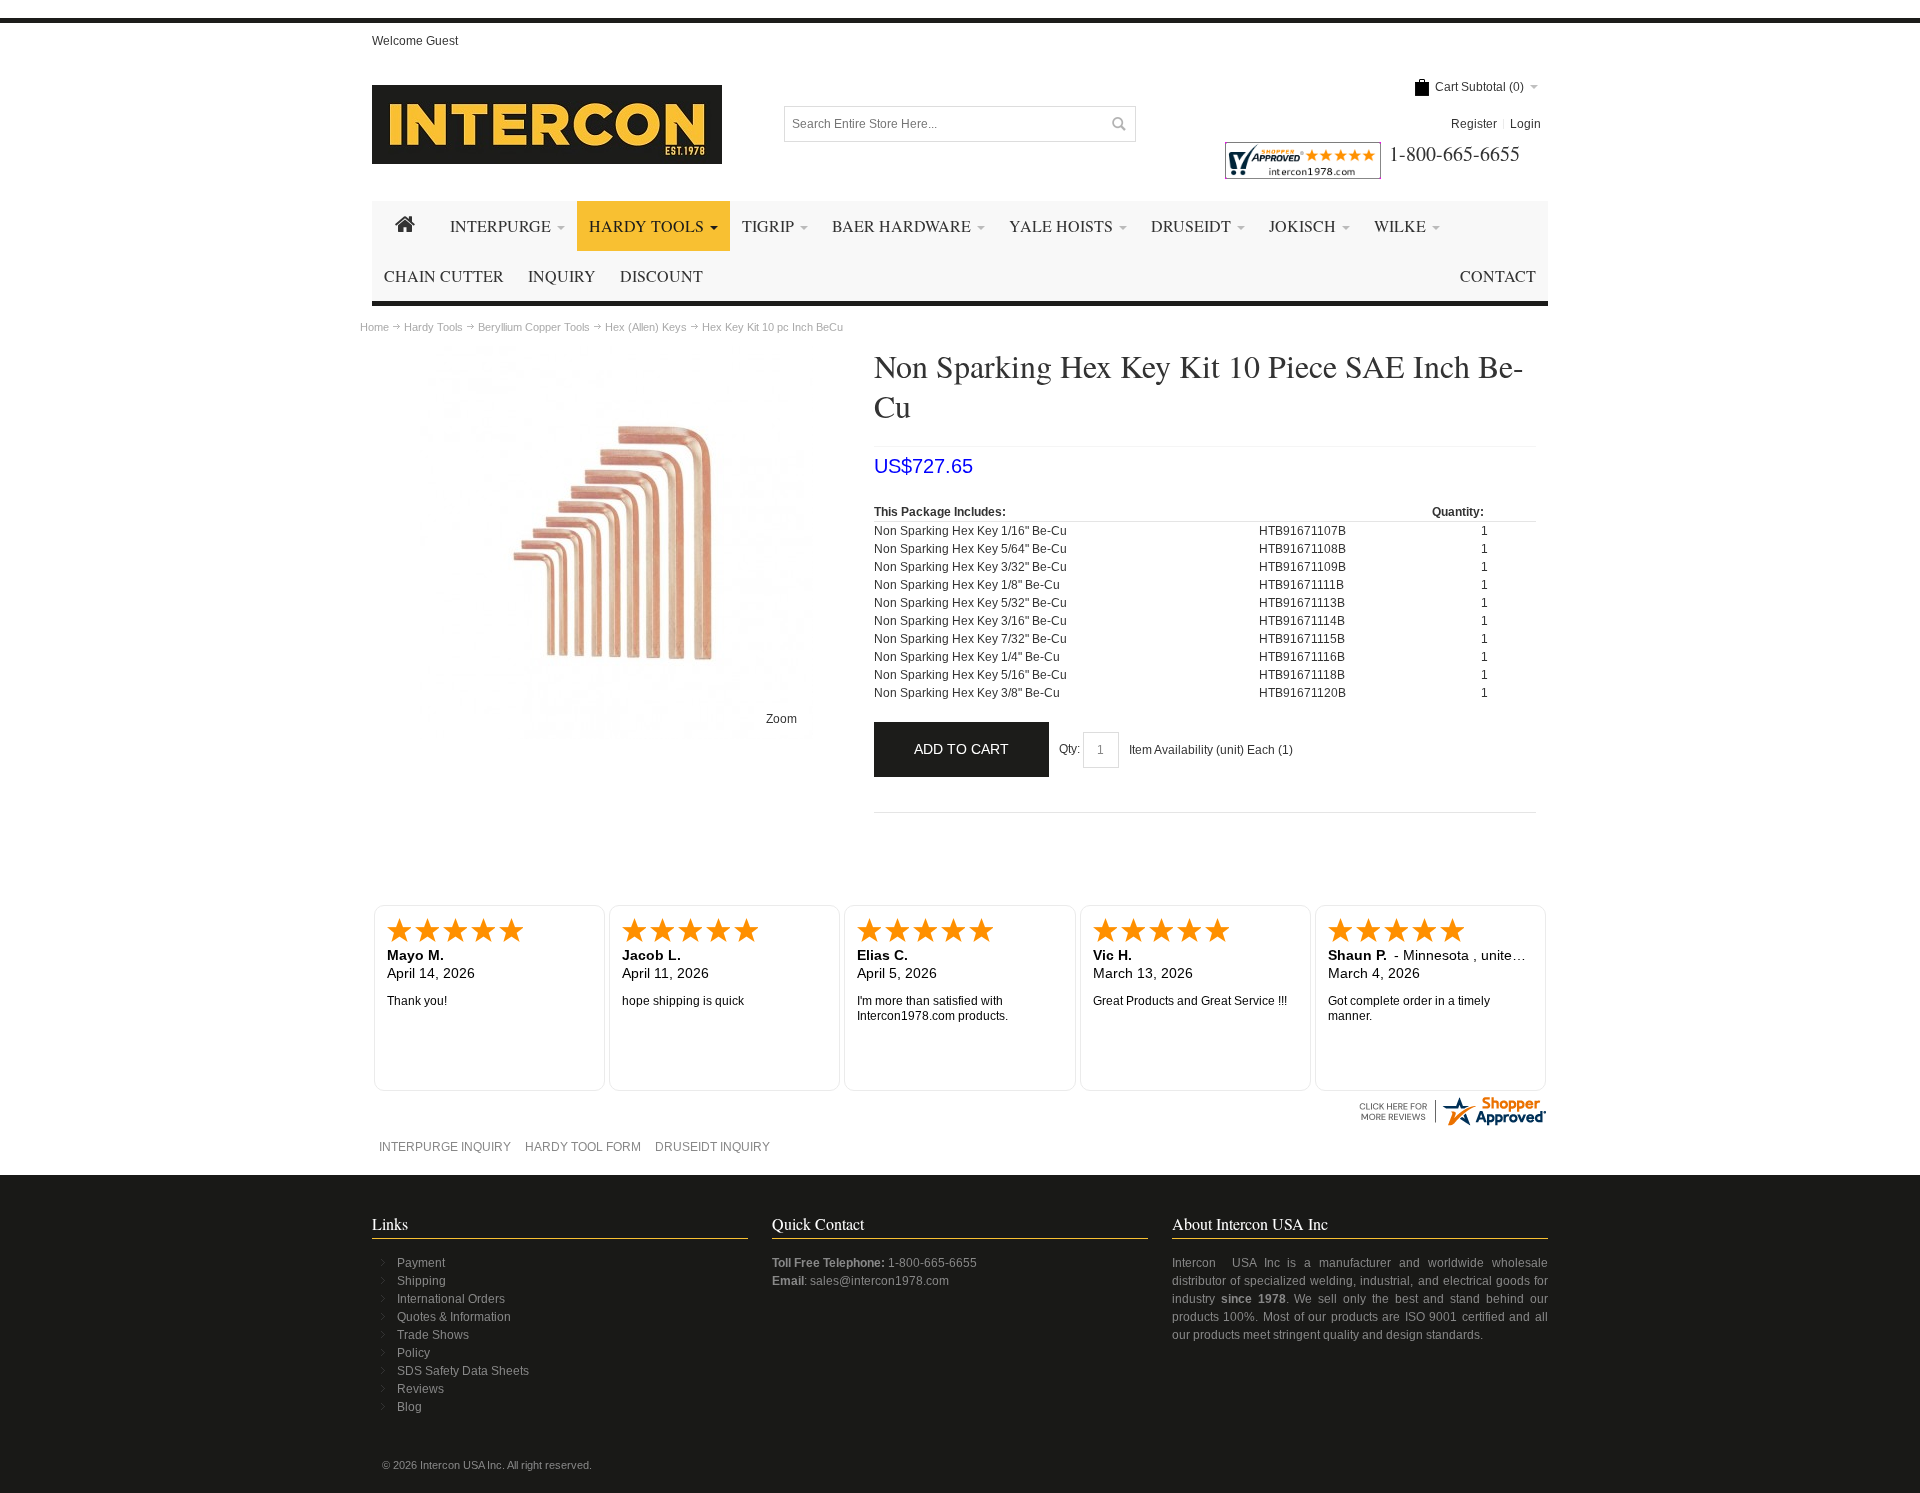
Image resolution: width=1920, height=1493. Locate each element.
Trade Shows (433, 1335)
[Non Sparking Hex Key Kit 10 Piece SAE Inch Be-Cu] (616, 355)
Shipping (421, 1281)
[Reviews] (1452, 1102)
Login (1525, 124)
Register (1474, 124)
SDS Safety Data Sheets (463, 1371)
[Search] (1118, 124)
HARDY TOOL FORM (583, 1147)
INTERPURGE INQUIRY (445, 1147)
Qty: (1069, 749)
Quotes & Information (454, 1317)
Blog (409, 1407)
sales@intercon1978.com (879, 1281)
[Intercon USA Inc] (547, 124)
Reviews (420, 1389)
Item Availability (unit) (1186, 750)
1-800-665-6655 (932, 1263)
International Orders (451, 1299)
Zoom (781, 719)
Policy (413, 1353)
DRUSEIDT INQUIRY (712, 1147)
